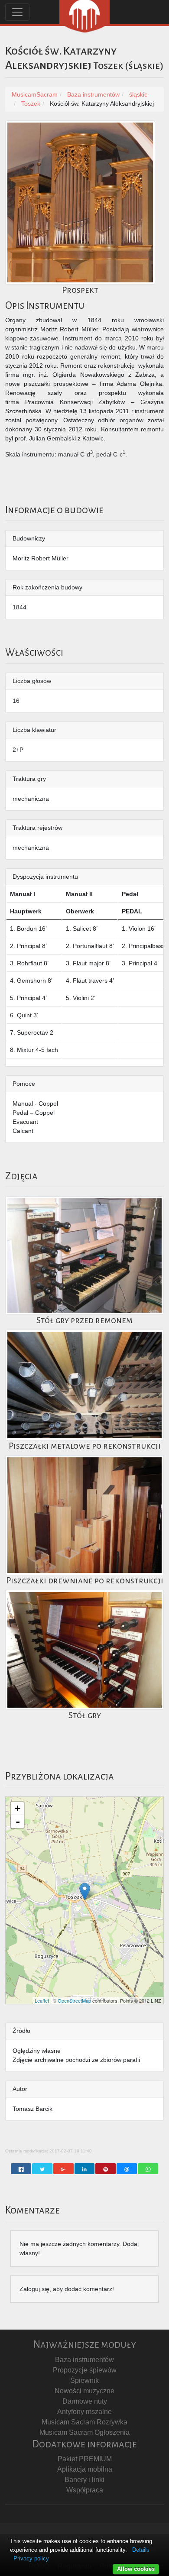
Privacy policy (31, 2558)
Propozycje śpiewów (85, 2370)
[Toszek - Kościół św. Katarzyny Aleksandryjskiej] (85, 1892)
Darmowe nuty (85, 2401)
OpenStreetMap (74, 2000)
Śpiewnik (84, 2380)
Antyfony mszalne (84, 2412)
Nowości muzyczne (84, 2391)
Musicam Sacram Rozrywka (84, 2422)
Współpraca (85, 2490)
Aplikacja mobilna (85, 2469)
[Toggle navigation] (17, 12)
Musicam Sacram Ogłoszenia (84, 2432)
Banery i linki (84, 2480)
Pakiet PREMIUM (85, 2459)
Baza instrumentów (84, 2360)
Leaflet (42, 2000)
